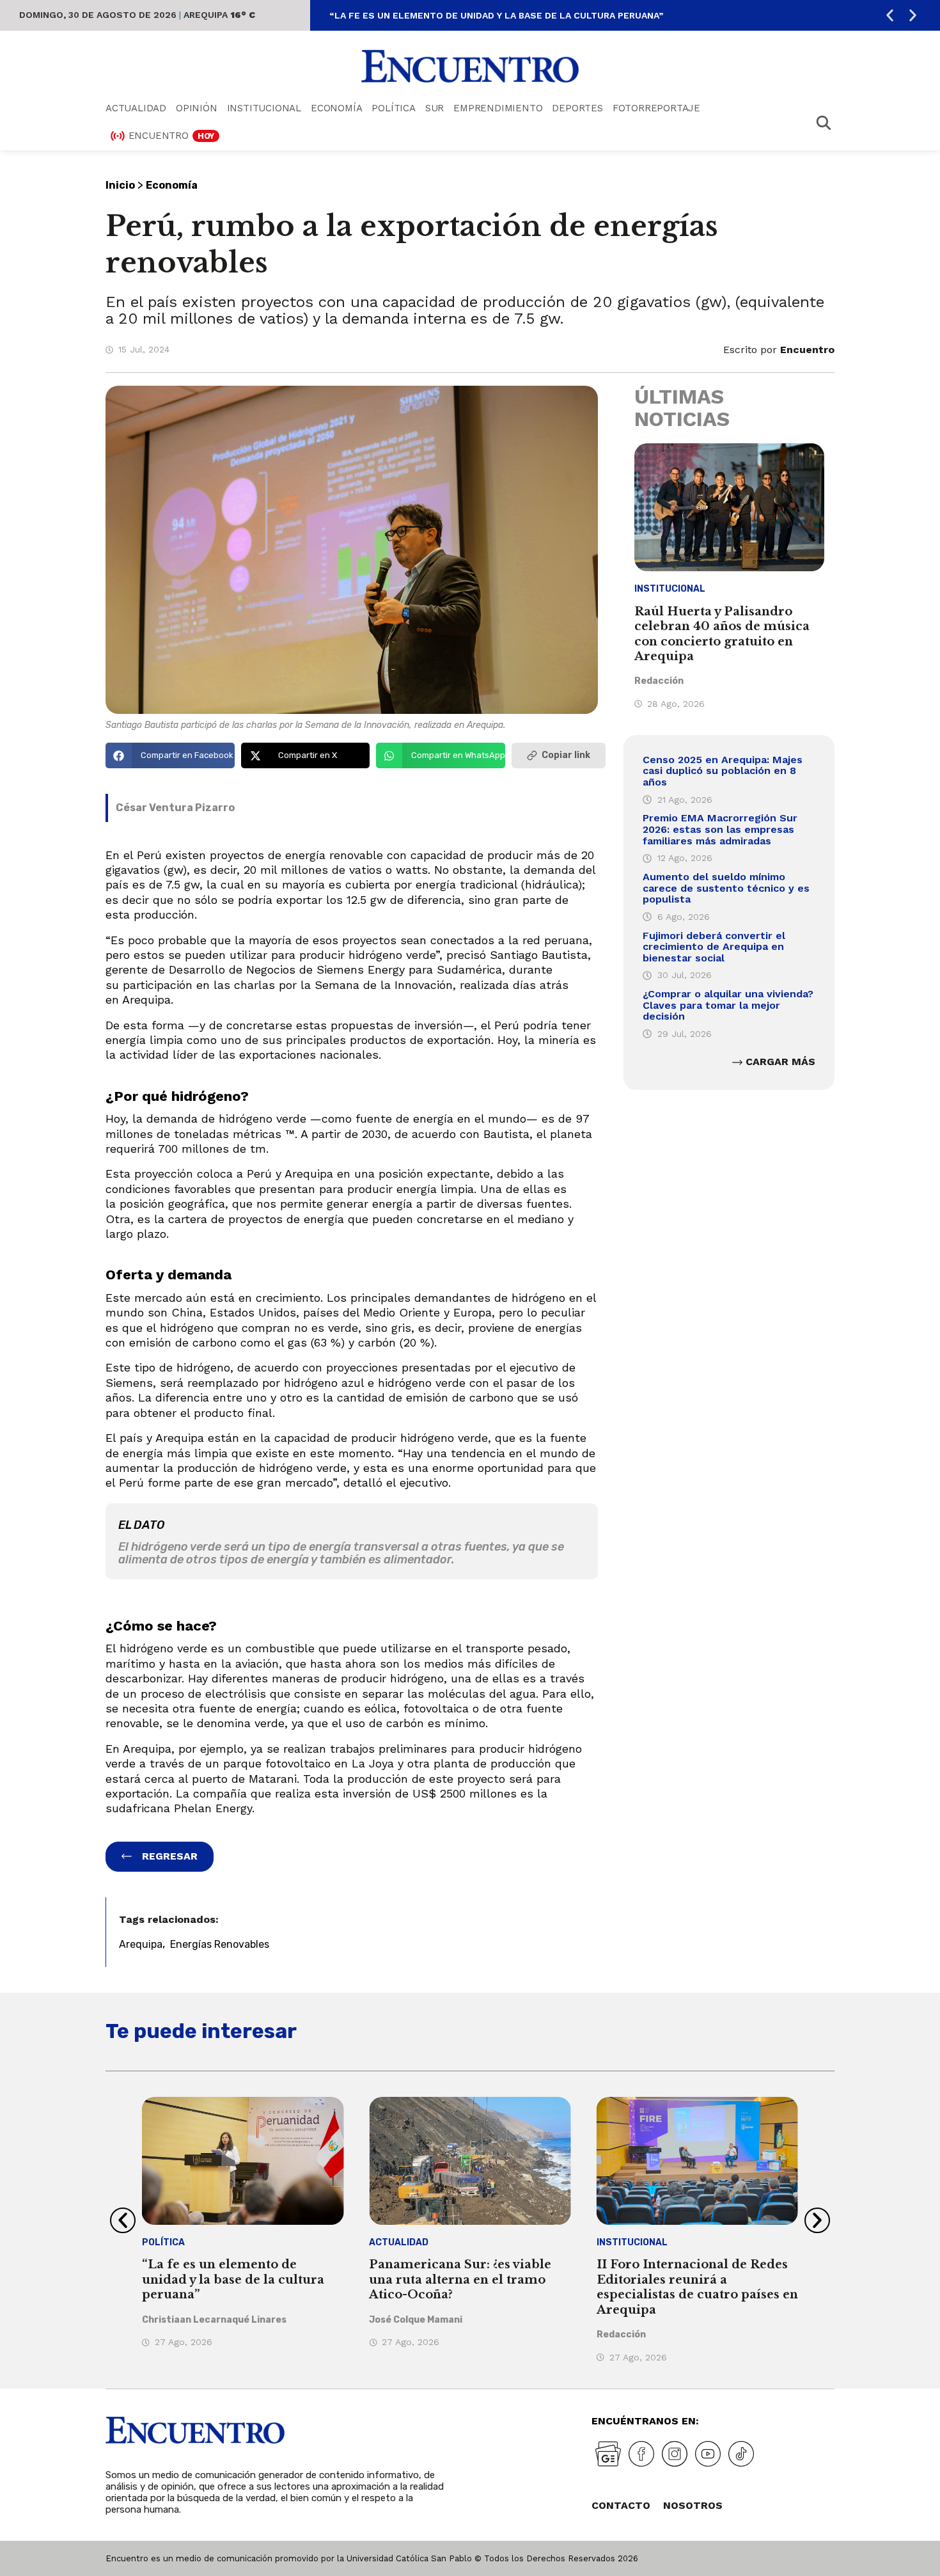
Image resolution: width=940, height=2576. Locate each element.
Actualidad (136, 108)
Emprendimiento (498, 108)
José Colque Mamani (416, 2320)
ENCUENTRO (172, 136)
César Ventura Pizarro (175, 808)
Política (393, 108)
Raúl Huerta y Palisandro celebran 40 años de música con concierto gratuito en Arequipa (722, 634)
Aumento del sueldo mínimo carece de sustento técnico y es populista (726, 888)
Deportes (577, 108)
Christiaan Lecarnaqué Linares (214, 2320)
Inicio (120, 185)
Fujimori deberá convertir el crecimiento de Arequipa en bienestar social (714, 947)
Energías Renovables (220, 1944)
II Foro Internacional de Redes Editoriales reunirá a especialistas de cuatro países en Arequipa (697, 2287)
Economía (336, 108)
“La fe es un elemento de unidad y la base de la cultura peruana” (496, 15)
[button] (890, 16)
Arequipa (141, 1944)
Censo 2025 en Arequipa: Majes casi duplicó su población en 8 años (723, 771)
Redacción (659, 681)
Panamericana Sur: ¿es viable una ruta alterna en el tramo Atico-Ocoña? (460, 2280)
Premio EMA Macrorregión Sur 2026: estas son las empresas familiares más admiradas (720, 829)
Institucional (264, 108)
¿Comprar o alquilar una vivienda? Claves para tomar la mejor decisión (728, 1005)
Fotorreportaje (656, 108)
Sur (435, 108)
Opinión (197, 108)
